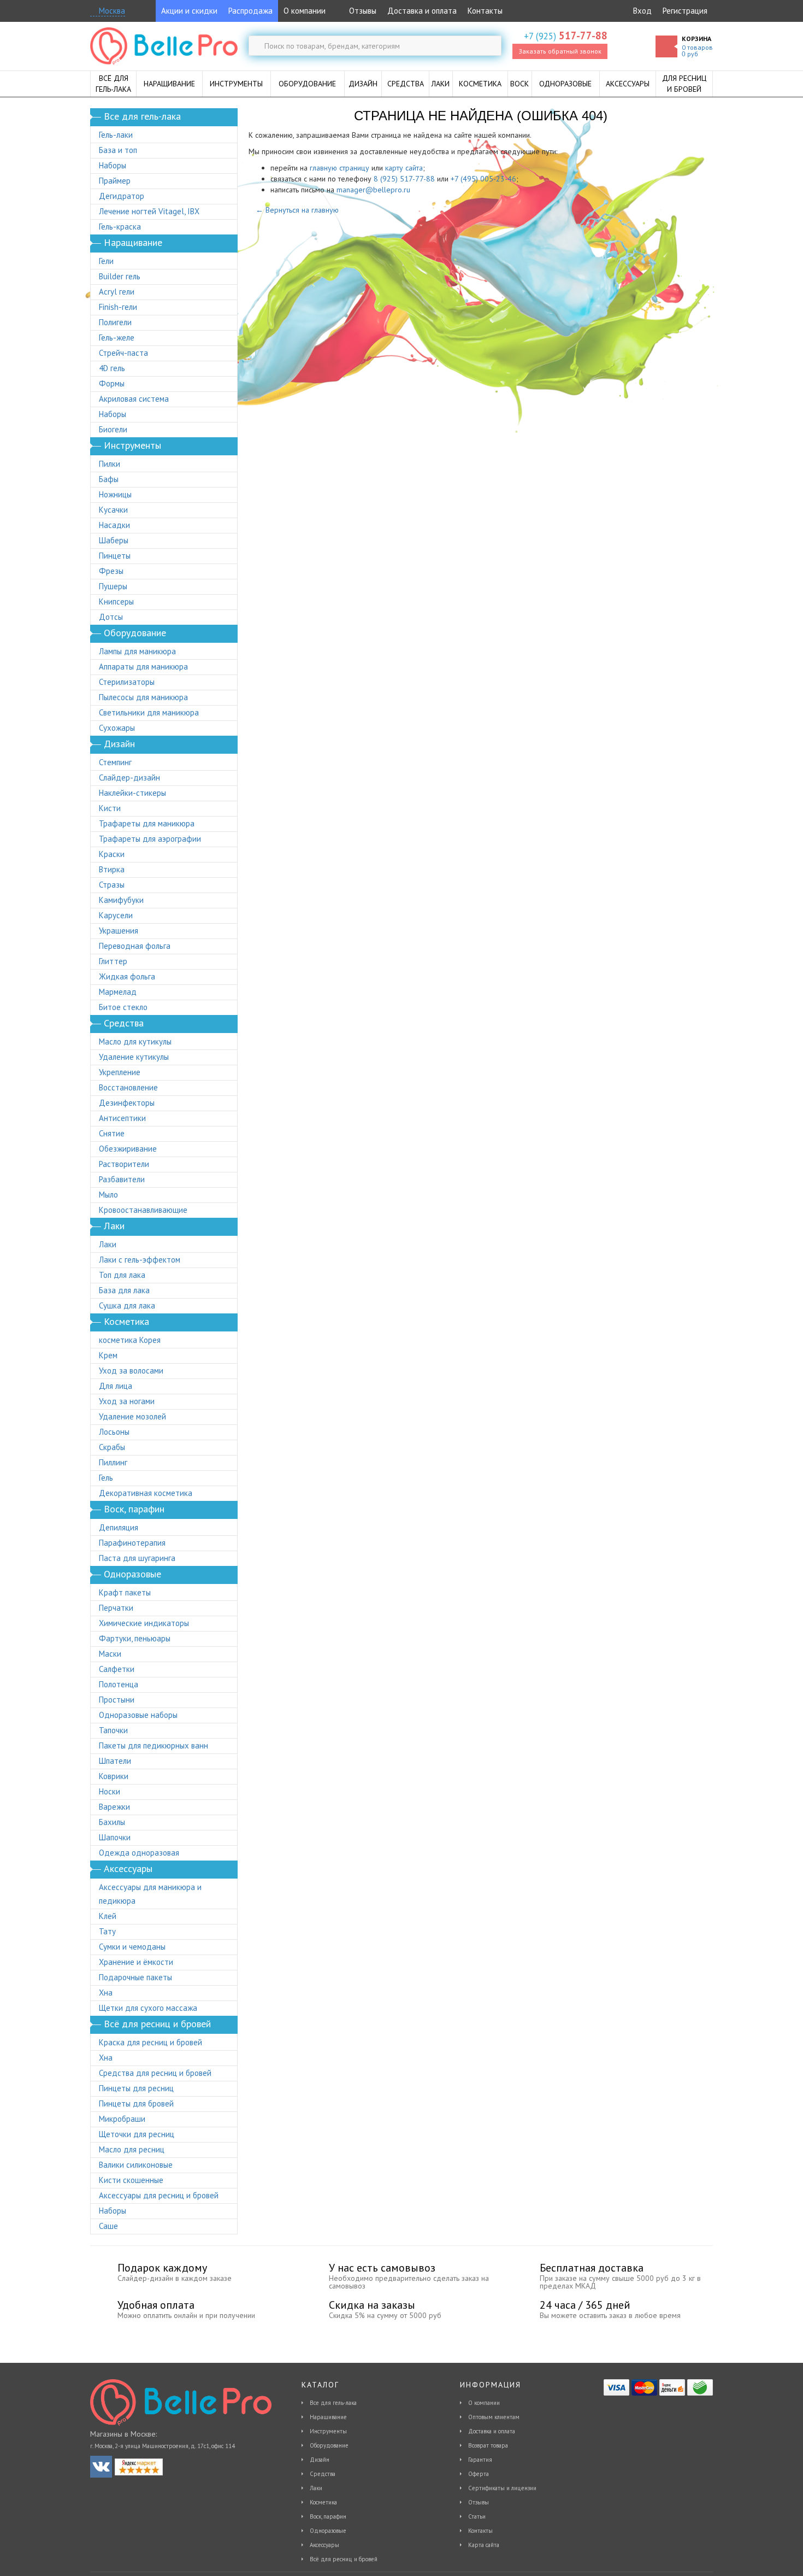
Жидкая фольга (127, 976)
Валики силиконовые (136, 2165)
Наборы (113, 165)
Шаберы (114, 540)
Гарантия (480, 2460)
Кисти (110, 808)
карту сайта (404, 168)
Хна (106, 1993)
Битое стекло (123, 1007)
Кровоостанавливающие (143, 1210)
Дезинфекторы (127, 1103)
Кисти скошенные (131, 2180)
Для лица (116, 1386)
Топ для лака (122, 1275)
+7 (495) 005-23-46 (483, 179)
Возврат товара (488, 2445)
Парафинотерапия (132, 1543)
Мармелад (118, 992)
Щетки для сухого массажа (148, 2008)
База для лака (124, 1290)
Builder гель (120, 276)
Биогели (113, 429)
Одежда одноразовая (139, 1853)
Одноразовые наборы (138, 1715)
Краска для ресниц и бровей (150, 2042)
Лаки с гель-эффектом (140, 1260)
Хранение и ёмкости (136, 1962)
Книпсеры (116, 602)
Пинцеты (115, 556)
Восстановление (128, 1087)
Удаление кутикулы (134, 1057)
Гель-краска (120, 227)
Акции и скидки (189, 11)
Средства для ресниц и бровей (155, 2073)
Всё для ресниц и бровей (344, 2559)
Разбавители (122, 1179)
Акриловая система (134, 399)
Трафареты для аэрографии (150, 839)
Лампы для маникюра (137, 651)
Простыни (117, 1700)
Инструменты (328, 2431)
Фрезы (111, 571)
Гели (106, 261)
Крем (108, 1355)
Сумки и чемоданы (132, 1947)
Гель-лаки (116, 135)
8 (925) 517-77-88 (404, 179)
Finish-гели (118, 307)
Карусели (116, 915)
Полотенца (119, 1684)
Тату (107, 1931)
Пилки (110, 464)
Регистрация (685, 11)
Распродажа (250, 11)
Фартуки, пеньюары (135, 1638)
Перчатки (116, 1608)
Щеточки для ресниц (137, 2134)
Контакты (485, 11)
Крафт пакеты (125, 1592)
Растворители (124, 1164)
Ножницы (115, 494)
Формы (112, 383)
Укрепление (120, 1072)
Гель (106, 1478)
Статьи (477, 2516)
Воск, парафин (328, 2516)
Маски (110, 1654)
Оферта (479, 2474)
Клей (108, 1916)
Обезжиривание (128, 1149)
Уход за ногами (127, 1401)
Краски (112, 854)
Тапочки (113, 1730)
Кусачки (113, 510)
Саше (108, 2226)
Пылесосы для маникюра (143, 697)
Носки (110, 1791)
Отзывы (362, 11)
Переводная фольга (135, 946)
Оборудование (329, 2445)
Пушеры (113, 586)
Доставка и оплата (422, 11)
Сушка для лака (127, 1305)
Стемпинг (115, 762)
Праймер (115, 181)
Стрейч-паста (123, 353)
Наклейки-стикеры (132, 793)
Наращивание (328, 2417)
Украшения (119, 931)
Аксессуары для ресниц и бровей (159, 2195)
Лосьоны (114, 1432)
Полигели (115, 322)
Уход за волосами (131, 1371)
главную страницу (339, 168)
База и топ (118, 150)
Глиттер (113, 961)
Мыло (108, 1195)
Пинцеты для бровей (136, 2103)
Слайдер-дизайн (129, 778)
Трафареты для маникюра (147, 823)
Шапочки (115, 1837)
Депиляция (119, 1527)
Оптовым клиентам (494, 2417)
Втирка (112, 869)
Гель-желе (117, 338)
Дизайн (320, 2460)
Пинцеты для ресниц (136, 2088)
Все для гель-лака (333, 2403)
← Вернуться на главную (297, 210)
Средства (323, 2474)
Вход (642, 11)
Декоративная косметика (146, 1493)
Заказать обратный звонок (560, 51)
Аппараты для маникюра (143, 667)
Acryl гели (117, 292)
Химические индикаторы (144, 1623)
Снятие (112, 1133)
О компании (305, 11)
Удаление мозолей (132, 1416)
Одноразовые (328, 2531)
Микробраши (122, 2119)
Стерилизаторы (127, 682)
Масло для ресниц (132, 2149)
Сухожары (117, 728)
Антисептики (122, 1118)
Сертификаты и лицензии (502, 2488)
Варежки (114, 1807)
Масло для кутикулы (135, 1041)
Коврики (114, 1776)
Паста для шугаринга (137, 1558)
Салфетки (117, 1669)
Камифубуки (121, 900)
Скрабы (112, 1447)
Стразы (112, 885)
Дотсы (111, 617)
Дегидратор (122, 196)
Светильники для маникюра (149, 712)
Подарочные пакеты (135, 1977)
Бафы (109, 479)
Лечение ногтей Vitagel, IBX (149, 211)
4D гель (112, 368)
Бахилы (112, 1822)
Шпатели (115, 1761)
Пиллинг (113, 1462)
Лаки (108, 1244)
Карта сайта (484, 2545)
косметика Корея (130, 1340)
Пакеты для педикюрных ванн (153, 1745)
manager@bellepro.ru (373, 190)
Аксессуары (324, 2545)
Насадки (114, 525)
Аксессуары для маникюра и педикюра (150, 1894)
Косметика (323, 2502)
